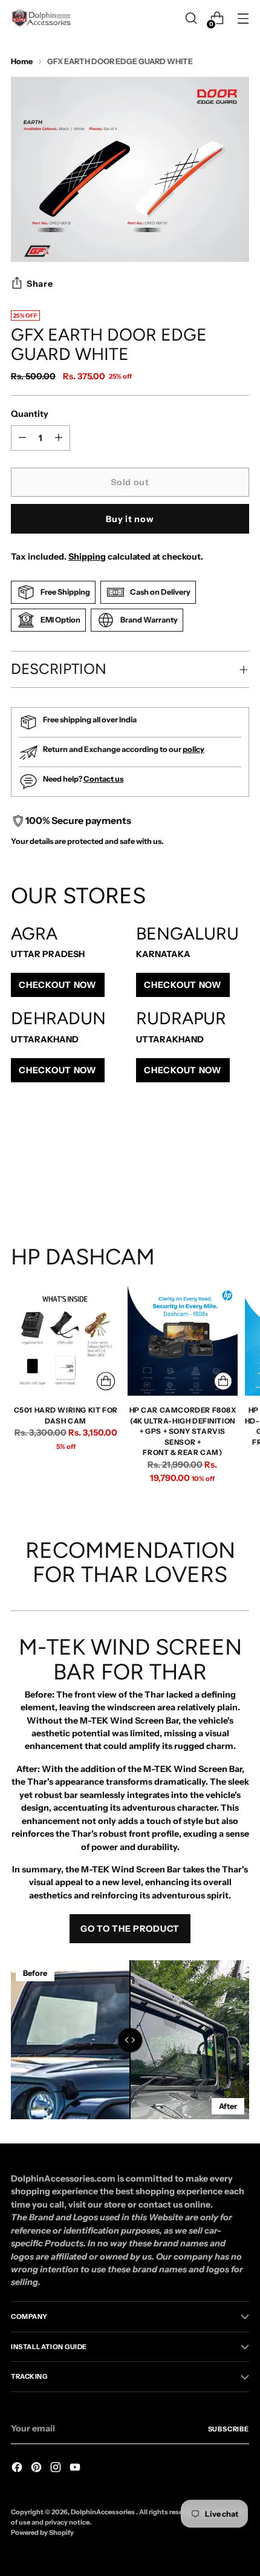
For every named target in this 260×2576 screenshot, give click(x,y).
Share (40, 284)
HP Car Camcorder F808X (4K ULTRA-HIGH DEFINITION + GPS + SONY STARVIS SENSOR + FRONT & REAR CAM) (183, 1432)
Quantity (30, 414)
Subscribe (229, 2429)
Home (22, 61)
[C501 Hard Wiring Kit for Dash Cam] (66, 1341)
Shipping (87, 557)
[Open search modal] (191, 18)
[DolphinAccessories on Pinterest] (37, 2469)
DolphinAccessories (103, 2512)
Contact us (103, 779)
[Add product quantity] (22, 438)
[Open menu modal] (243, 18)
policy (193, 749)
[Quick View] (106, 1381)
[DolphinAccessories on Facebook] (18, 2469)
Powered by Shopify (42, 2532)
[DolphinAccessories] (41, 18)
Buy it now (130, 519)
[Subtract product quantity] (59, 438)
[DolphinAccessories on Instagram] (57, 2469)
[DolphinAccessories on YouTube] (76, 2469)
